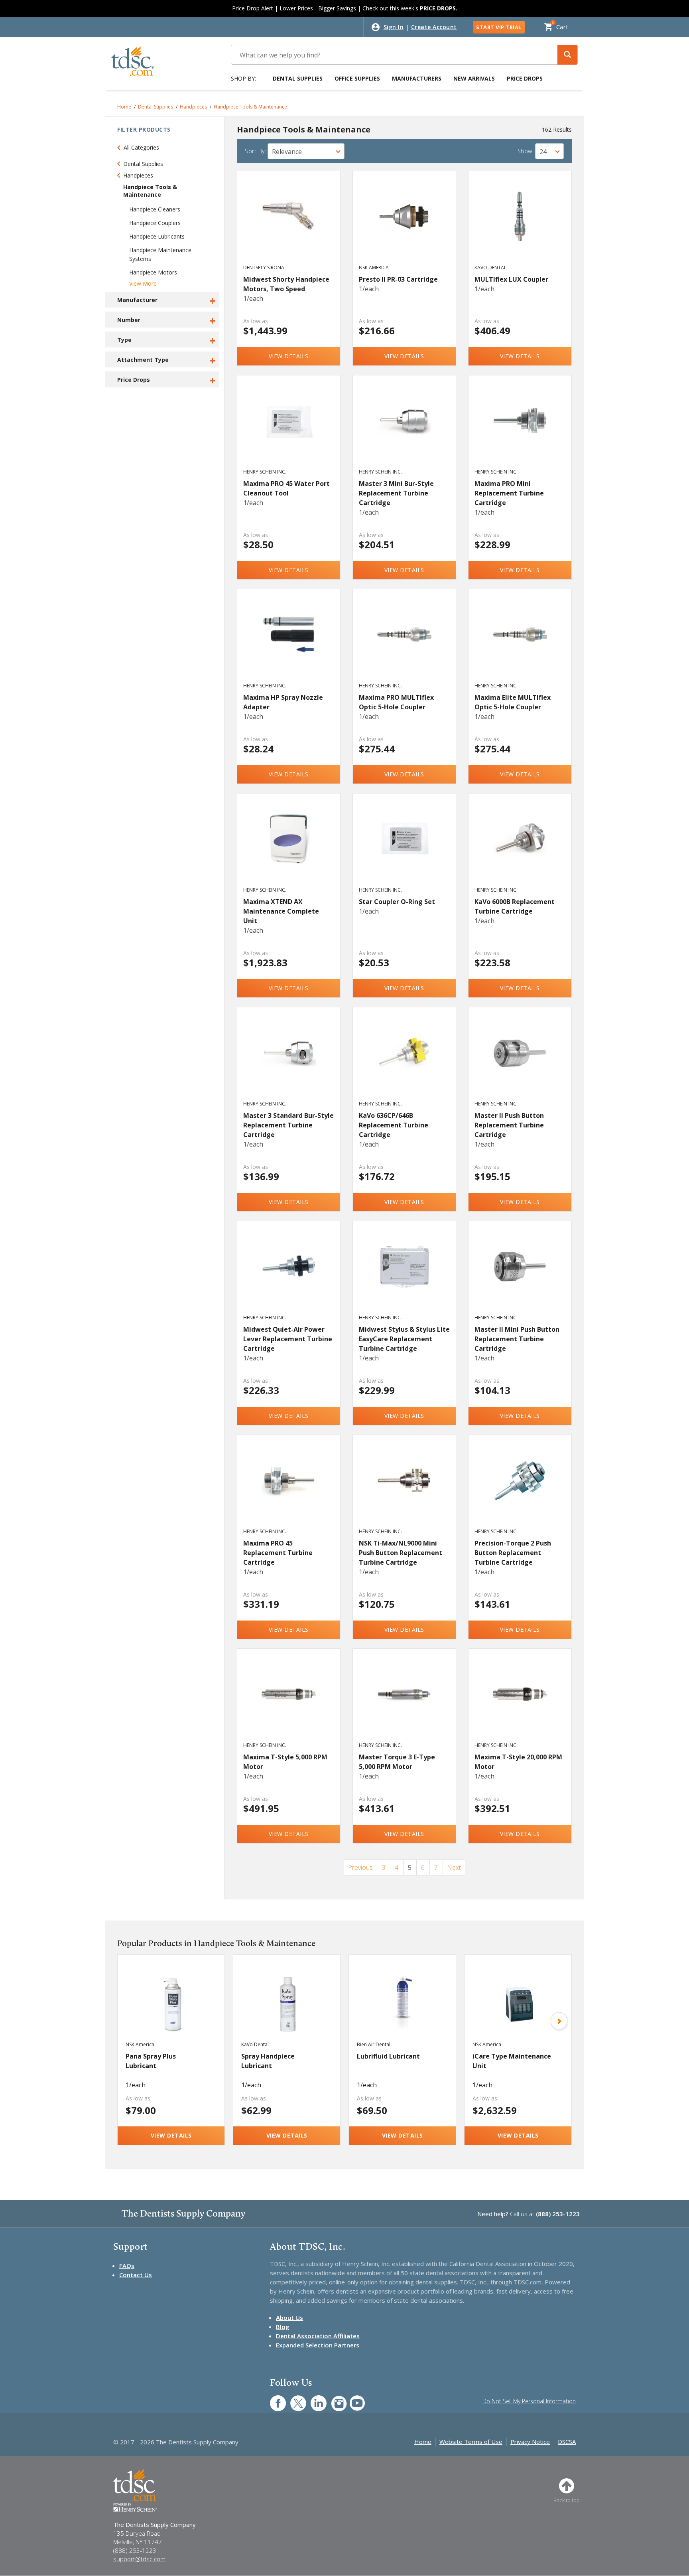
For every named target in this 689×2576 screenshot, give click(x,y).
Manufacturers (417, 78)
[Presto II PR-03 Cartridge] (405, 225)
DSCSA (567, 2442)
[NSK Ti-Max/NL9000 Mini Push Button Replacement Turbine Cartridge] (405, 1489)
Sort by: (255, 151)
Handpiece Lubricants (157, 236)
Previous (360, 1867)
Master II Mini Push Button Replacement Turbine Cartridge (517, 1339)
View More (143, 283)
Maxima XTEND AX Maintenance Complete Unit (281, 911)
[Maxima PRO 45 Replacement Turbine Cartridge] (289, 1489)
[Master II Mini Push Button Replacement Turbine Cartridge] (520, 1275)
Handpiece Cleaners (155, 209)
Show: (526, 151)
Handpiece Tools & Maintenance (250, 107)
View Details (289, 356)
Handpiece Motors (153, 272)
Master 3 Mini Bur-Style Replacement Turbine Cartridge (396, 493)
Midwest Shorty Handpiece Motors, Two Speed (286, 284)
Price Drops (525, 78)
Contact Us (136, 2275)
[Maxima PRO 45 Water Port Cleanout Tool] (289, 429)
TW (294, 2399)
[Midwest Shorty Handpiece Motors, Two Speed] (289, 225)
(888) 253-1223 (558, 2214)
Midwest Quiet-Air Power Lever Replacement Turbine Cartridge (288, 1339)
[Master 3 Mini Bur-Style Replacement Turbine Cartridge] (405, 429)
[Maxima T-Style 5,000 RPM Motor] (289, 1703)
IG (334, 2399)
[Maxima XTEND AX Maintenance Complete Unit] (289, 847)
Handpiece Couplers (155, 223)
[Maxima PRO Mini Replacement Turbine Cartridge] (520, 429)
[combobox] (306, 151)
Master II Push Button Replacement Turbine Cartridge (509, 1125)
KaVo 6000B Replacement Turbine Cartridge (515, 906)
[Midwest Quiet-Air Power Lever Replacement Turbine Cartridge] (289, 1275)
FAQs (127, 2266)
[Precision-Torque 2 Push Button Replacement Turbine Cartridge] (520, 1489)
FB (273, 2399)
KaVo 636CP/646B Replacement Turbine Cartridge (394, 1125)
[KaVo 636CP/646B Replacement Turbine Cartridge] (405, 1061)
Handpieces (193, 107)
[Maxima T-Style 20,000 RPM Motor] (520, 1703)
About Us (289, 2317)
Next (454, 1867)
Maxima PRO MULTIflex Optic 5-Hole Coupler (396, 702)
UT (353, 2399)
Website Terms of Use (471, 2442)
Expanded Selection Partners (318, 2345)
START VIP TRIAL (499, 27)
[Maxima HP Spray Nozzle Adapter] (289, 643)
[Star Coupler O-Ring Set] (405, 847)
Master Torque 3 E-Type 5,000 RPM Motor (397, 1762)
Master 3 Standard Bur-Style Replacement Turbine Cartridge (288, 1125)
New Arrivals (474, 78)
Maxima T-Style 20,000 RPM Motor (518, 1762)
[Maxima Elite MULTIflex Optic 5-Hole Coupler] (520, 643)
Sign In (394, 27)
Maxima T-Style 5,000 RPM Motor (285, 1762)
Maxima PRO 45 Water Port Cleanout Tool (286, 488)
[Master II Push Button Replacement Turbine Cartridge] (520, 1061)
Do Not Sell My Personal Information (529, 2401)
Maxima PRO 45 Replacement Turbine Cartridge (278, 1553)
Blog (283, 2327)
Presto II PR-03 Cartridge (398, 279)
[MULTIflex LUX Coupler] (520, 225)
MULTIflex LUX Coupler (511, 279)
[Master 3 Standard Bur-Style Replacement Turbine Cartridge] (289, 1061)
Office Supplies (357, 78)
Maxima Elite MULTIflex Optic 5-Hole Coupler (513, 702)
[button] (567, 55)
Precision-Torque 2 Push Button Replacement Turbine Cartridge (513, 1553)
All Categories (141, 147)
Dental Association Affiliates (318, 2336)
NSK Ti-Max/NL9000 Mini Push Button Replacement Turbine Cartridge (401, 1553)
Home (124, 107)
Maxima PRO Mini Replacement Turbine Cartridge (509, 493)
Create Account (434, 27)
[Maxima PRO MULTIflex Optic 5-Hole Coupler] (405, 643)
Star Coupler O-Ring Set (397, 902)
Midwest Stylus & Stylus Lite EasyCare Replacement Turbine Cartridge (404, 1339)
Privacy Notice (530, 2442)
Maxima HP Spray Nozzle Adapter (283, 702)
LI (313, 2399)
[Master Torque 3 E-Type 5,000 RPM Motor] (405, 1703)
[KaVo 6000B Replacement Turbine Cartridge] (520, 847)
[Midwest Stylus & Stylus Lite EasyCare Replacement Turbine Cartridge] (405, 1275)
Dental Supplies (298, 78)
